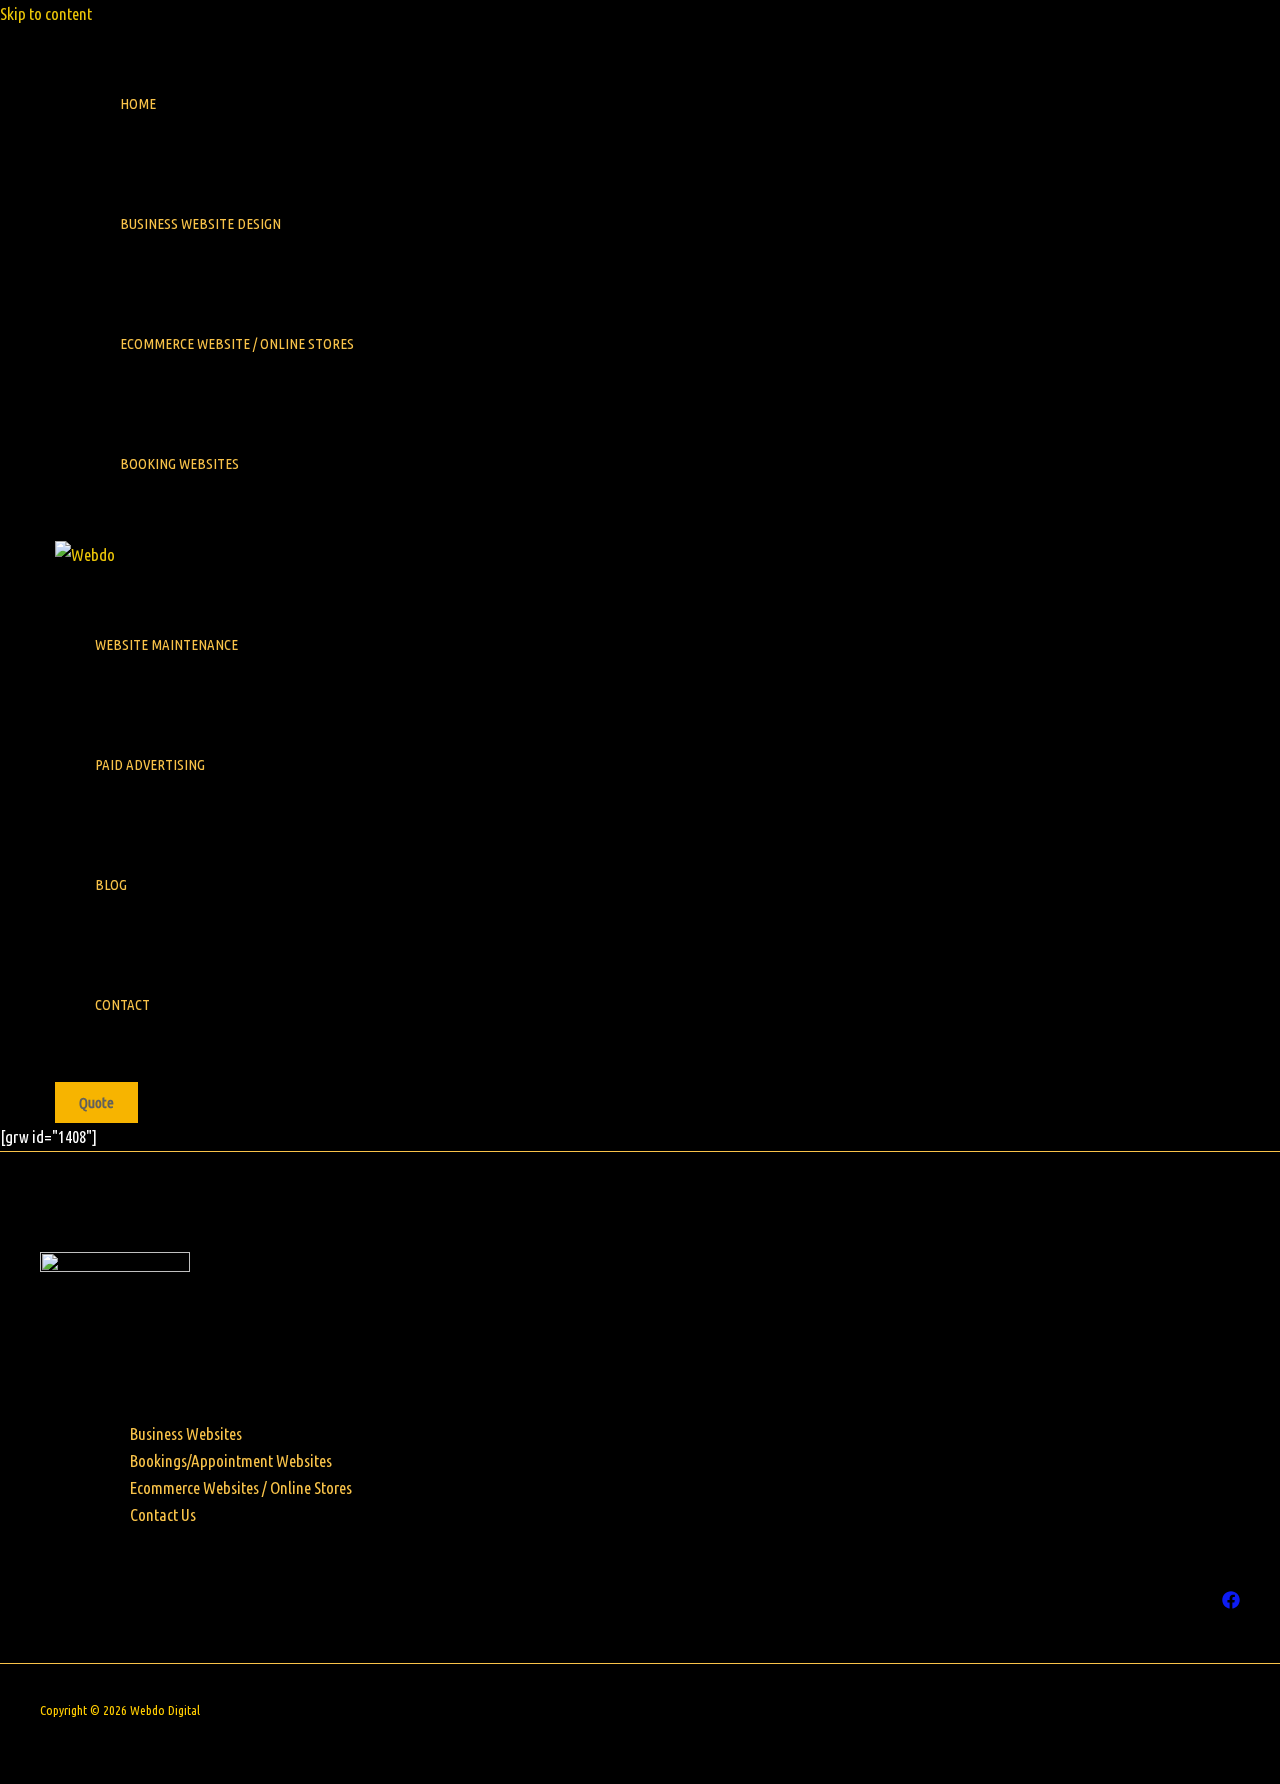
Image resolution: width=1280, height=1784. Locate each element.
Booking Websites (179, 463)
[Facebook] (1231, 1602)
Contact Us (163, 1514)
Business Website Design (200, 223)
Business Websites (186, 1433)
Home (138, 103)
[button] (96, 1102)
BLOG (111, 884)
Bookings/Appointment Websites (231, 1460)
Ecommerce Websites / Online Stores (241, 1487)
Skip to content (46, 13)
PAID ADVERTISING (150, 764)
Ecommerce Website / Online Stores (237, 343)
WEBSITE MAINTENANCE (166, 644)
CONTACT (122, 1004)
